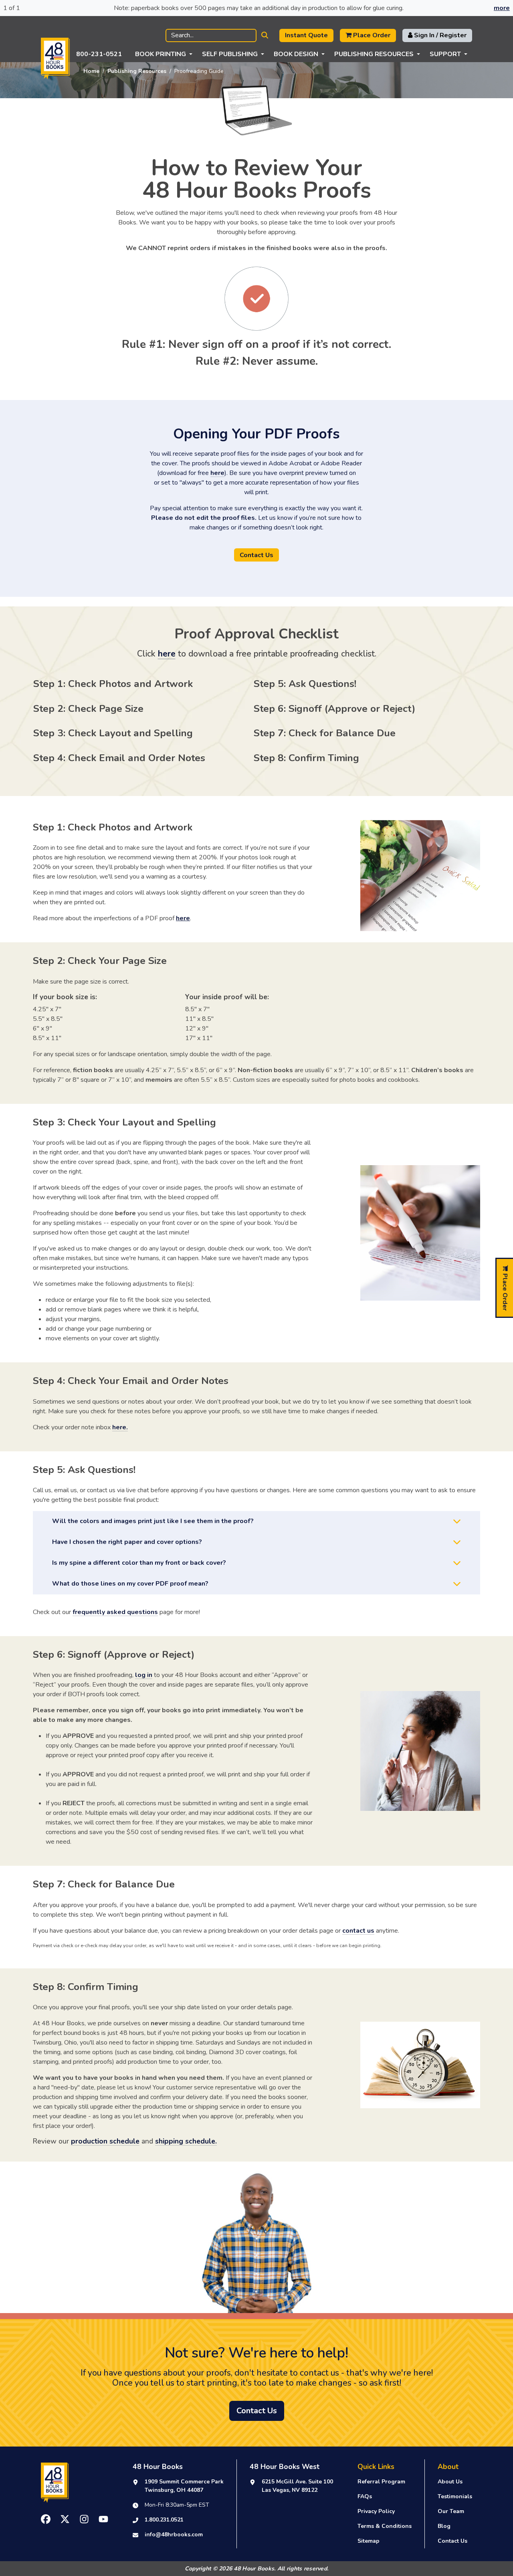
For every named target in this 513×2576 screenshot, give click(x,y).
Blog (444, 2526)
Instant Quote (306, 35)
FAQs (365, 2496)
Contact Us (452, 2541)
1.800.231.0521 (164, 2520)
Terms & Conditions (385, 2526)
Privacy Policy (376, 2511)
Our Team (451, 2511)
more (502, 8)
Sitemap (369, 2541)
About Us (450, 2482)
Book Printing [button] (161, 54)
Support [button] (445, 54)
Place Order (371, 35)
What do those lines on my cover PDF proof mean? (130, 1584)
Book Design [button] (296, 54)
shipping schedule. (186, 2141)
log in (144, 1675)
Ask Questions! (322, 684)
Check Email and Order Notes (137, 758)
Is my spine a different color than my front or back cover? (139, 1563)
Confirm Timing (324, 758)
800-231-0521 (99, 54)
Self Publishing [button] (230, 54)
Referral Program (381, 2482)
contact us (358, 1931)
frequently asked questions (115, 1612)
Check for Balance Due (342, 733)
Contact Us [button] (256, 555)
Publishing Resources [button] (374, 54)
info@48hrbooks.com (174, 2535)
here (217, 473)
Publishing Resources (137, 71)
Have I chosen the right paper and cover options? (127, 1542)
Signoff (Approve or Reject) (352, 709)
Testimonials (455, 2496)
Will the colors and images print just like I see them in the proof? (153, 1521)
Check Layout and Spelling (130, 733)
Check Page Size (106, 709)
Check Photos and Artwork (130, 684)
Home (91, 71)
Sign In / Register (439, 35)
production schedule (105, 2141)
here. (120, 1427)
